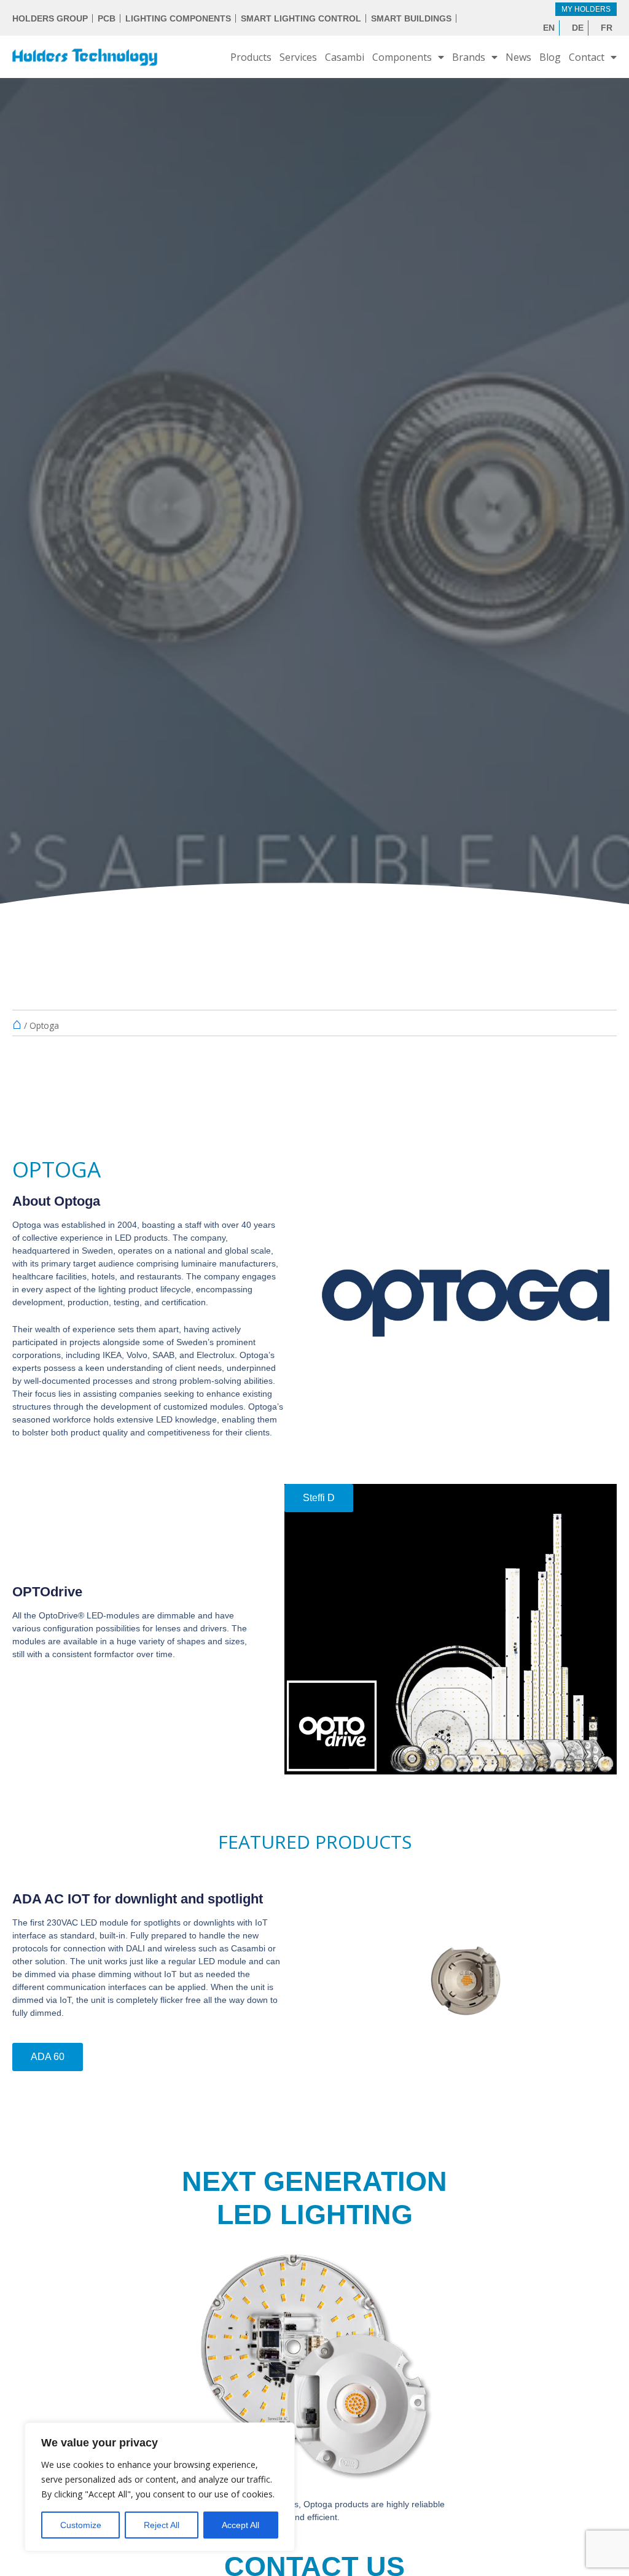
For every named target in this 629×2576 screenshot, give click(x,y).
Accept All (240, 2525)
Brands (469, 57)
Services (298, 57)
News (518, 57)
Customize (81, 2525)
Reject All (162, 2525)
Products (251, 57)
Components (402, 57)
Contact (587, 57)
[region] (160, 2487)
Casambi (345, 57)
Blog (550, 57)
